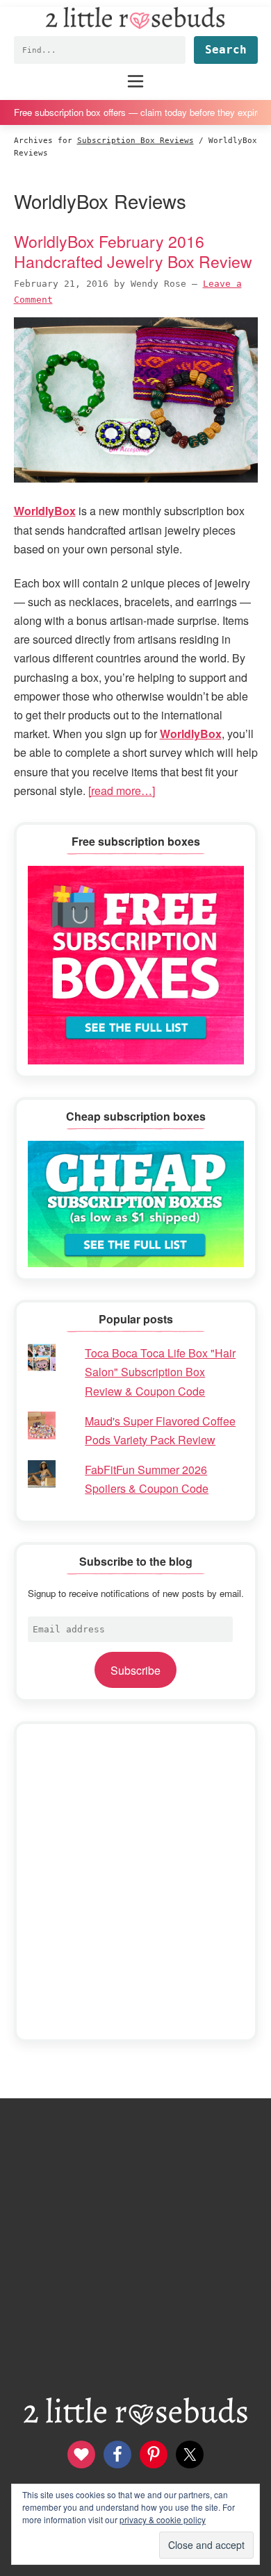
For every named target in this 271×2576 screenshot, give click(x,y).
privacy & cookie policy (163, 2519)
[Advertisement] (135, 1882)
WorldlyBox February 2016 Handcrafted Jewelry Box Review (133, 251)
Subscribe (135, 1670)
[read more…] (122, 791)
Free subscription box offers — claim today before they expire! (136, 112)
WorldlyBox (191, 734)
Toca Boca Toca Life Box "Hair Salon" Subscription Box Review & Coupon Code (160, 1372)
